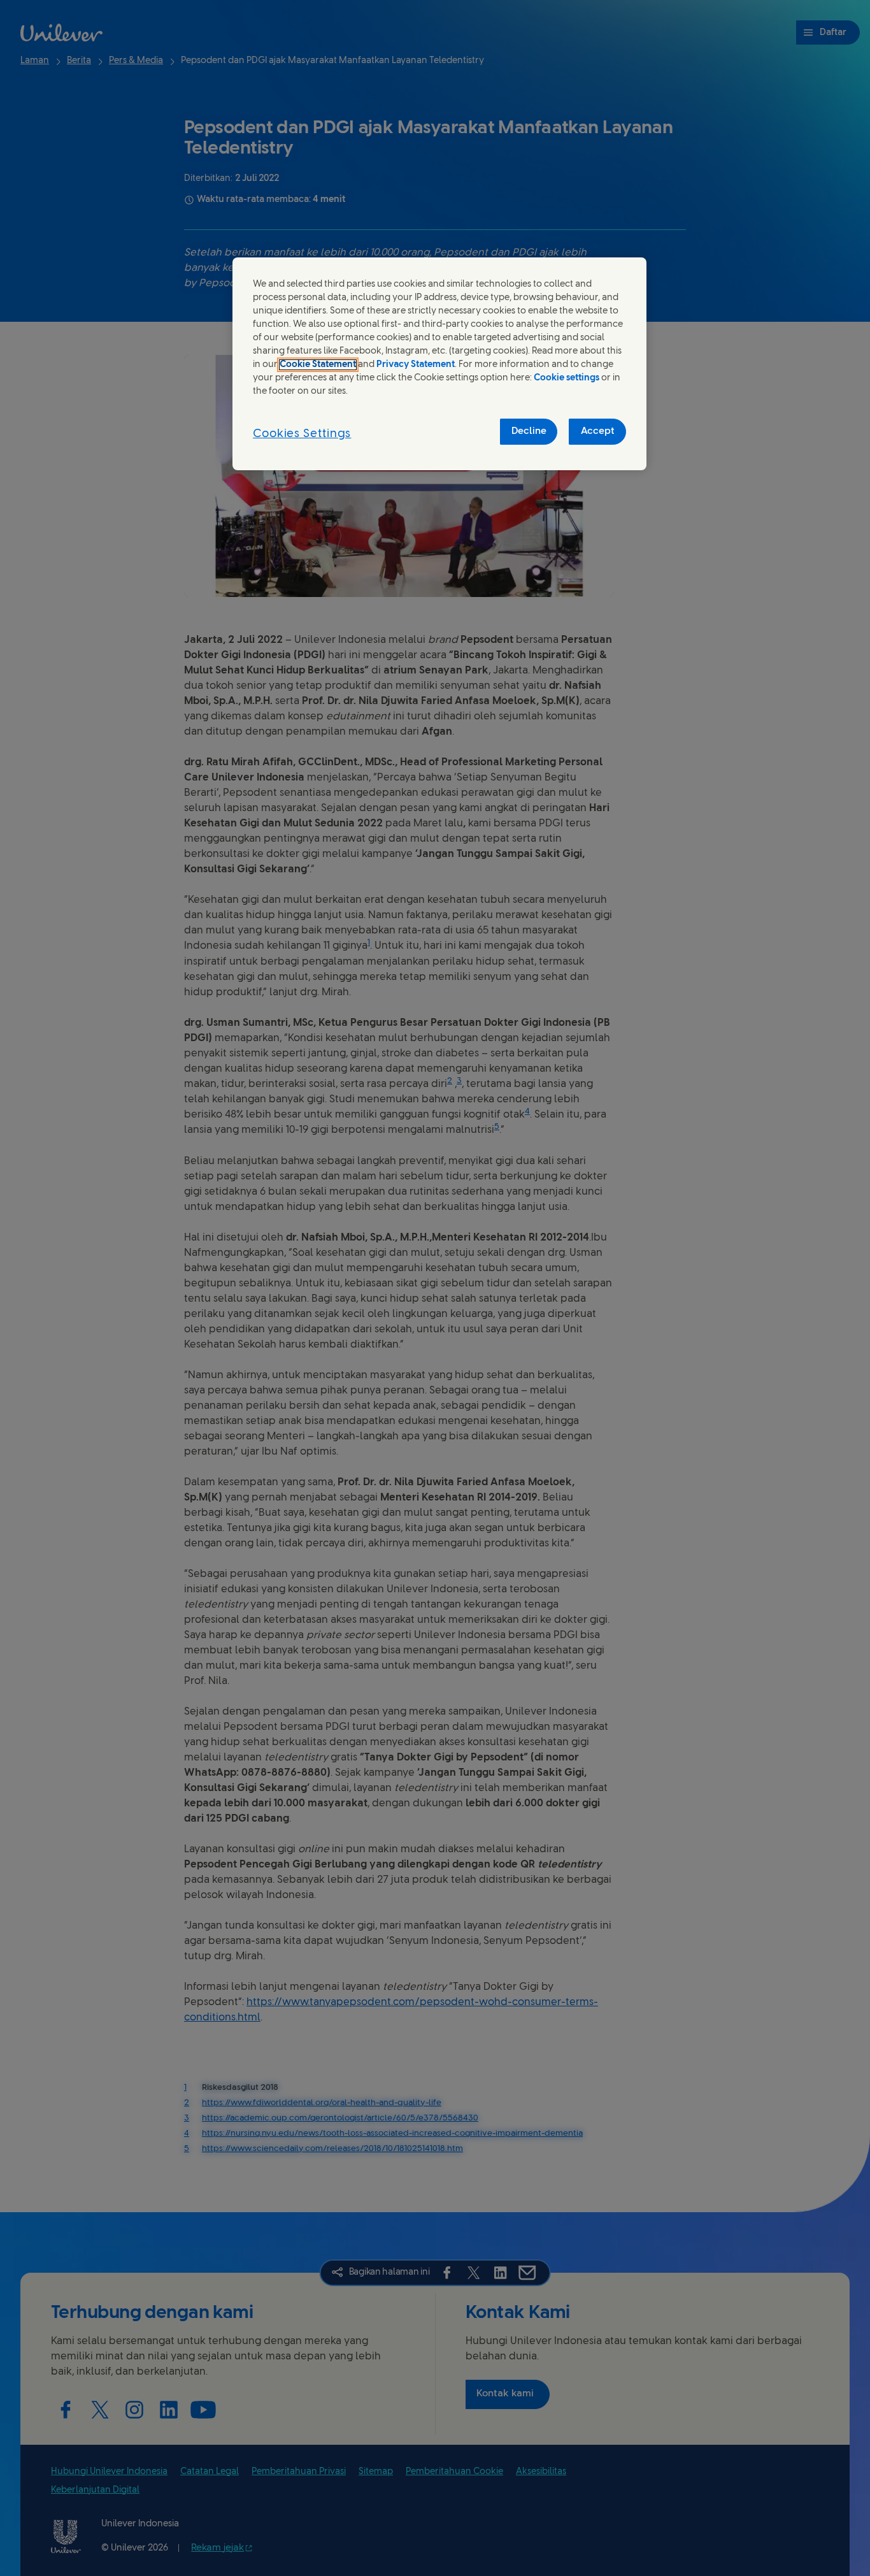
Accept (598, 431)
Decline (529, 431)
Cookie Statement (318, 365)
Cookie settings (567, 378)
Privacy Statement (416, 365)
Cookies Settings (302, 434)
